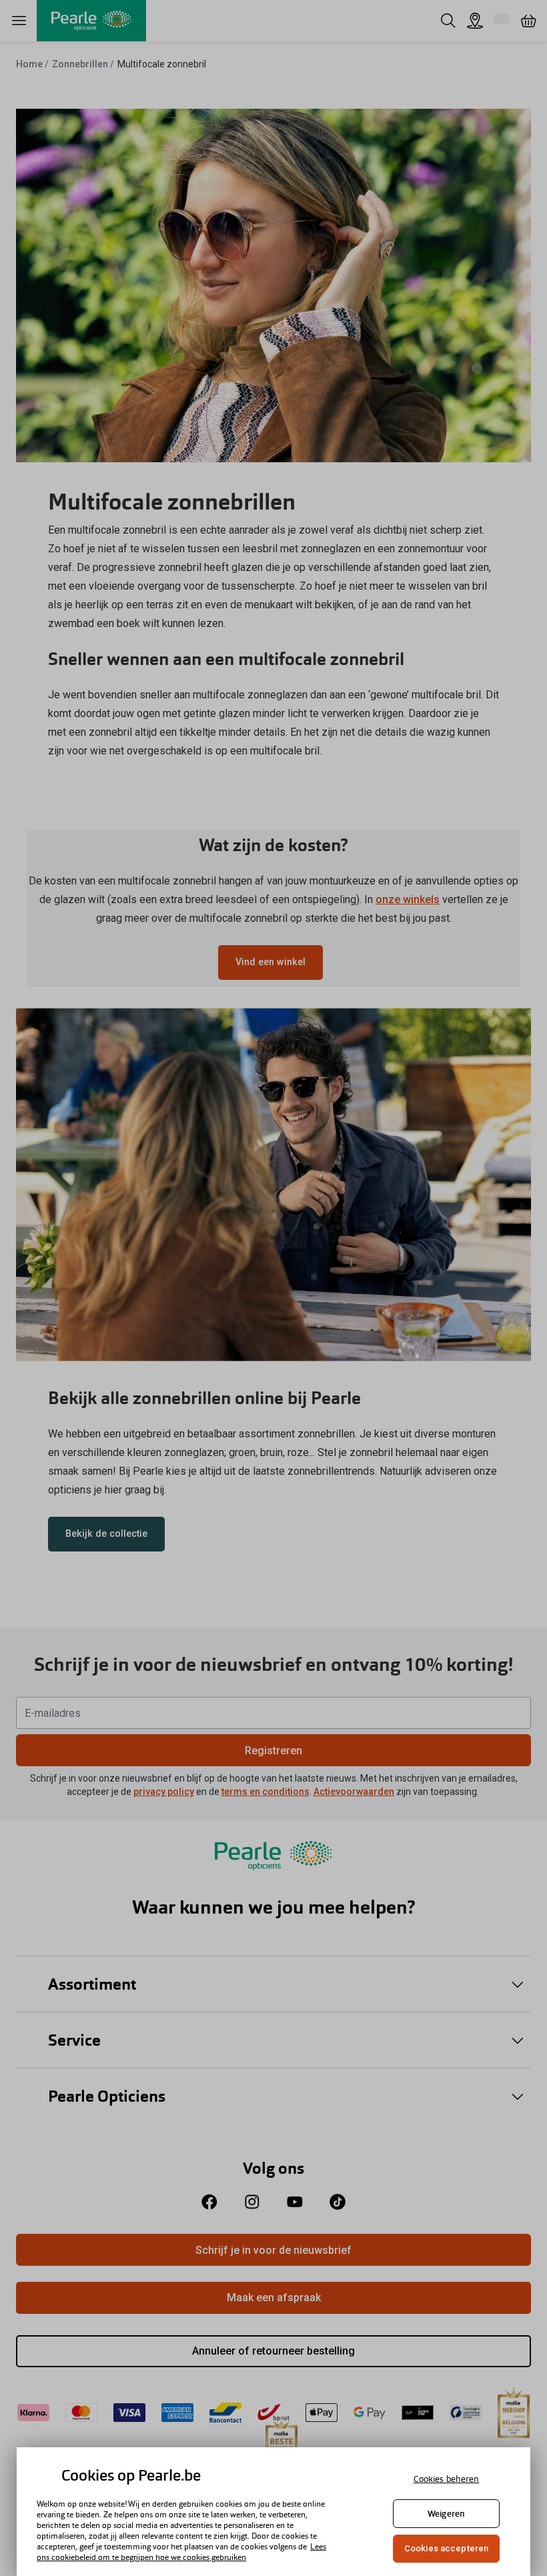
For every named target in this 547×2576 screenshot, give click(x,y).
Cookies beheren (447, 2479)
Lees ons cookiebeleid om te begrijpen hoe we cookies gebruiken (181, 2552)
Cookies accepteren (446, 2548)
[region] (273, 2512)
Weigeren (446, 2514)
